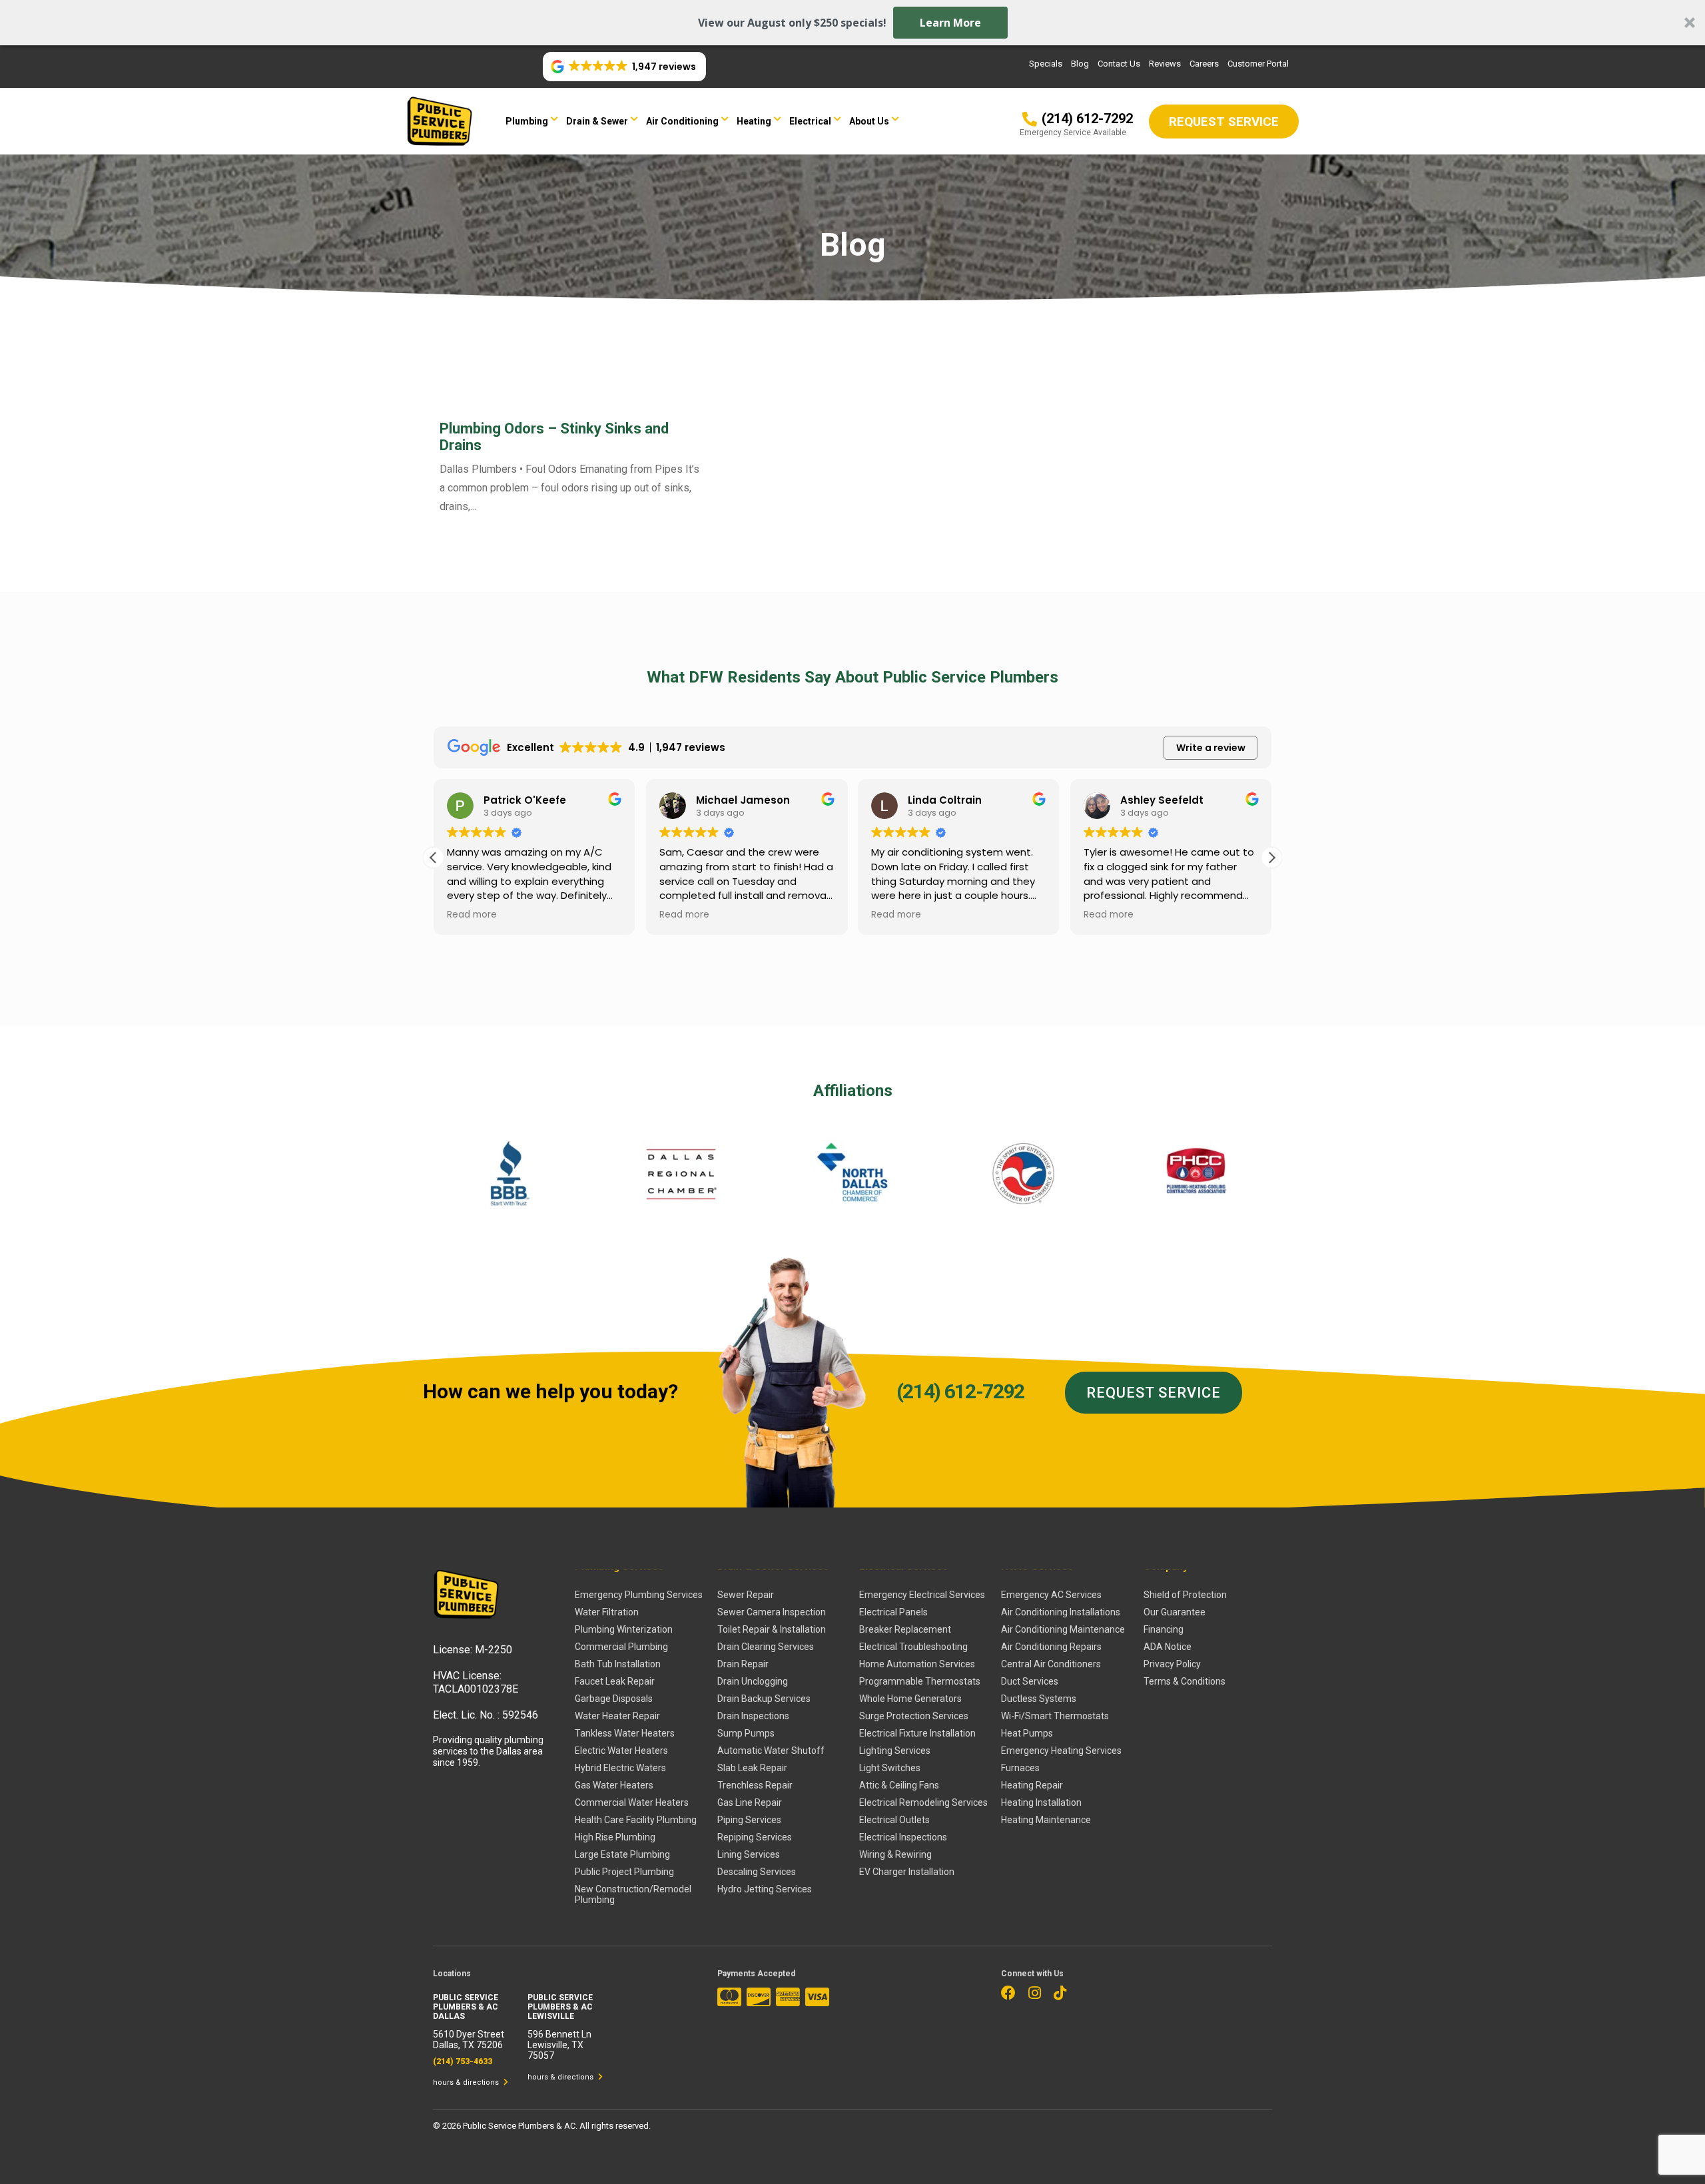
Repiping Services (755, 1837)
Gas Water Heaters (614, 1785)
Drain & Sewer (597, 121)
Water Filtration (607, 1612)
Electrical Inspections (903, 1837)
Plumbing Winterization (624, 1629)
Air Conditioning (682, 121)
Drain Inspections (753, 1716)
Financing (1164, 1629)
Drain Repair (743, 1664)
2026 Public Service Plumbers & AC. (511, 2126)
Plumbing (527, 121)
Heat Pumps (1027, 1733)
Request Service (1154, 1393)
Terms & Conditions (1185, 1681)
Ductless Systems (1039, 1699)
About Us (869, 121)
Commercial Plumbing (621, 1647)
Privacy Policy (1172, 1664)
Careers (1204, 64)
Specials (1046, 64)
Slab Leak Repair (752, 1768)
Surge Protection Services (914, 1716)
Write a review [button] (1211, 748)
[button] (852, 23)
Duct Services (1030, 1681)
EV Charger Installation (907, 1872)
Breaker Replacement (905, 1629)
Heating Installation (1041, 1802)
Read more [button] (472, 915)
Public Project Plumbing (624, 1872)
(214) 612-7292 (960, 1391)
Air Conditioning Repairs (1051, 1647)
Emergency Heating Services (1061, 1751)
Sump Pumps (746, 1733)
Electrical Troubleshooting (913, 1647)
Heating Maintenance (1046, 1820)
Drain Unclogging (753, 1681)
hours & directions (467, 2082)
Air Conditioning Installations (1061, 1612)
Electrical (810, 121)
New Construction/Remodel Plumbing (633, 1894)
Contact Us (1119, 64)
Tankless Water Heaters (625, 1733)
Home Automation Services (917, 1664)
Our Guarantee (1175, 1612)
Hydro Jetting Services (765, 1889)
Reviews (1165, 64)
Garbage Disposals (614, 1699)
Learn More (950, 23)
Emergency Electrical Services (922, 1595)
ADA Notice (1168, 1647)
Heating (754, 121)
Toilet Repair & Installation (772, 1629)
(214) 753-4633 (463, 2061)
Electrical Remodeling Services (923, 1802)
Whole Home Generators (910, 1699)
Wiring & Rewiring (895, 1854)
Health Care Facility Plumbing (636, 1820)
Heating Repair (1032, 1785)
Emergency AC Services (1051, 1595)
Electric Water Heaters (621, 1751)
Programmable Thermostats (920, 1681)
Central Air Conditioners (1051, 1664)
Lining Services (749, 1854)
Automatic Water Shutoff (771, 1751)
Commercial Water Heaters (632, 1802)
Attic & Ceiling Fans (899, 1785)
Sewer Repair (746, 1595)
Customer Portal (1258, 64)
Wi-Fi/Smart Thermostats (1055, 1716)
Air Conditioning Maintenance (1063, 1629)
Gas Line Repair (750, 1802)
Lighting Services (895, 1751)
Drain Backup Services (764, 1699)
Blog (1080, 64)
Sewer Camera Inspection (772, 1612)
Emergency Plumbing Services (639, 1595)
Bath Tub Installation (618, 1664)
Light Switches (890, 1768)
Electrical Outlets (894, 1820)
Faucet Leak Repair (615, 1681)
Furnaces (1020, 1768)
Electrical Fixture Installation (917, 1733)
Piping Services (749, 1820)
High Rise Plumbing (615, 1837)
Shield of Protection (1185, 1595)
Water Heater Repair (617, 1716)
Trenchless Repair (755, 1785)
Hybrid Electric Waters (620, 1768)
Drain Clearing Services (766, 1647)
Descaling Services (757, 1872)
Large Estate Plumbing (622, 1854)
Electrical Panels (893, 1612)
